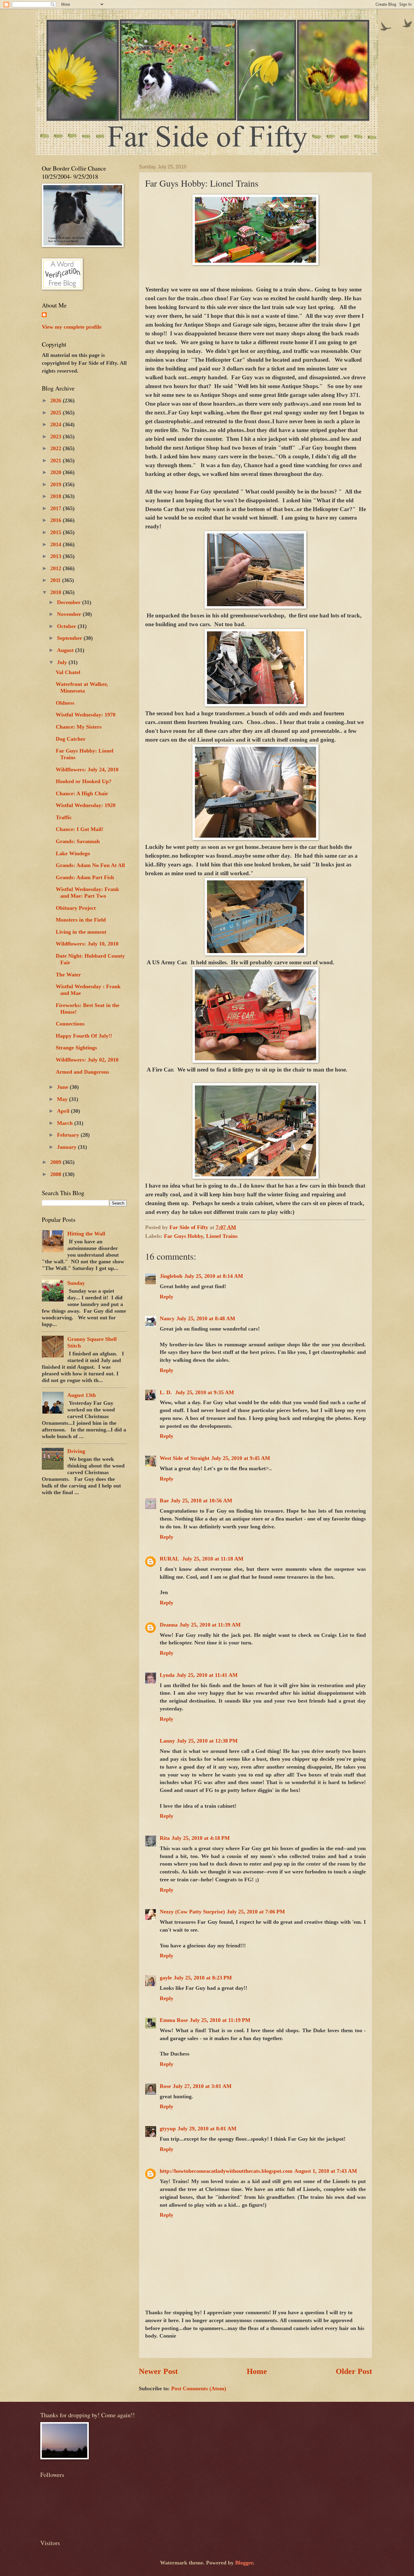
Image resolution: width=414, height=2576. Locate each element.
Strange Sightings (76, 1048)
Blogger (244, 2563)
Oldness (65, 703)
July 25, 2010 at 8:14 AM (214, 1276)
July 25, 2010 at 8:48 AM (206, 1318)
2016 (57, 520)
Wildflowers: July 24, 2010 (87, 769)
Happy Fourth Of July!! (84, 1036)
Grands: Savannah (78, 841)
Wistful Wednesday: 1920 (86, 805)
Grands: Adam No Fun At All (90, 865)
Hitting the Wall (86, 1234)
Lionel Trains (222, 1236)
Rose (165, 2086)
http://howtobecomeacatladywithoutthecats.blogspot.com (226, 2171)
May (63, 1099)
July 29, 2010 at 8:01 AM (207, 2129)
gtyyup (168, 2129)
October (67, 626)
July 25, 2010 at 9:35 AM (205, 1392)
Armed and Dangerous (82, 1072)
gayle (166, 1978)
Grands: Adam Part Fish (85, 877)
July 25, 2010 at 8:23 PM (203, 1978)
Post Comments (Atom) (199, 2388)
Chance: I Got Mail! (80, 829)
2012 (57, 568)
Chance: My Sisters (79, 727)
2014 (57, 544)
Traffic (64, 817)
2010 (57, 592)
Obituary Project (76, 908)
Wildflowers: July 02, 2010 (87, 1060)
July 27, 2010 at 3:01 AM (202, 2086)
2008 (57, 1174)
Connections (70, 1024)
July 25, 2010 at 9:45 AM (241, 1458)
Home (257, 2371)
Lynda (167, 1675)
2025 (57, 413)
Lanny (167, 1741)
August (66, 650)
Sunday (76, 1283)
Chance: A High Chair (82, 793)
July (63, 662)
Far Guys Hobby (184, 1236)
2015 (57, 532)
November (70, 614)
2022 (57, 448)
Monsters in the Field (81, 920)
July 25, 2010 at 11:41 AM (207, 1675)
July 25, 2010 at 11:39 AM (210, 1625)
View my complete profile (72, 327)
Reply (167, 1297)
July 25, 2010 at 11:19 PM (220, 2020)
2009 (57, 1162)
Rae (164, 1501)
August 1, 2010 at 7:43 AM (326, 2171)
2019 (57, 484)
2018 (57, 496)
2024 (57, 424)
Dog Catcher (71, 739)
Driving (76, 1451)
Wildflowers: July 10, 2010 (87, 944)
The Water (68, 975)
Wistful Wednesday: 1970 (86, 715)
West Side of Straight (185, 1458)
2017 (57, 508)
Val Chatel (68, 672)
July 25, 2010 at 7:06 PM (256, 1912)
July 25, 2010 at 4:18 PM (201, 1838)
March (66, 1123)
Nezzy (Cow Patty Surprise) (192, 1912)
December (70, 602)
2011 (56, 580)
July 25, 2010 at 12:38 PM (207, 1741)
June (63, 1087)
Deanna (169, 1625)
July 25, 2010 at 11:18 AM (213, 1559)
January (67, 1147)
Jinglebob (171, 1276)
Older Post (354, 2371)
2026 (57, 401)
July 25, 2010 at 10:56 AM (201, 1501)
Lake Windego (73, 853)
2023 (57, 437)
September (70, 638)
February (69, 1135)
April (64, 1111)
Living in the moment (81, 932)
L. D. (167, 1392)
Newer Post (158, 2371)
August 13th (82, 1395)
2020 (57, 472)
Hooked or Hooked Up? (84, 781)
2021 (57, 460)
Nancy (167, 1318)
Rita (165, 1838)
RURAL (170, 1559)
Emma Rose (174, 2020)
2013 (57, 556)
